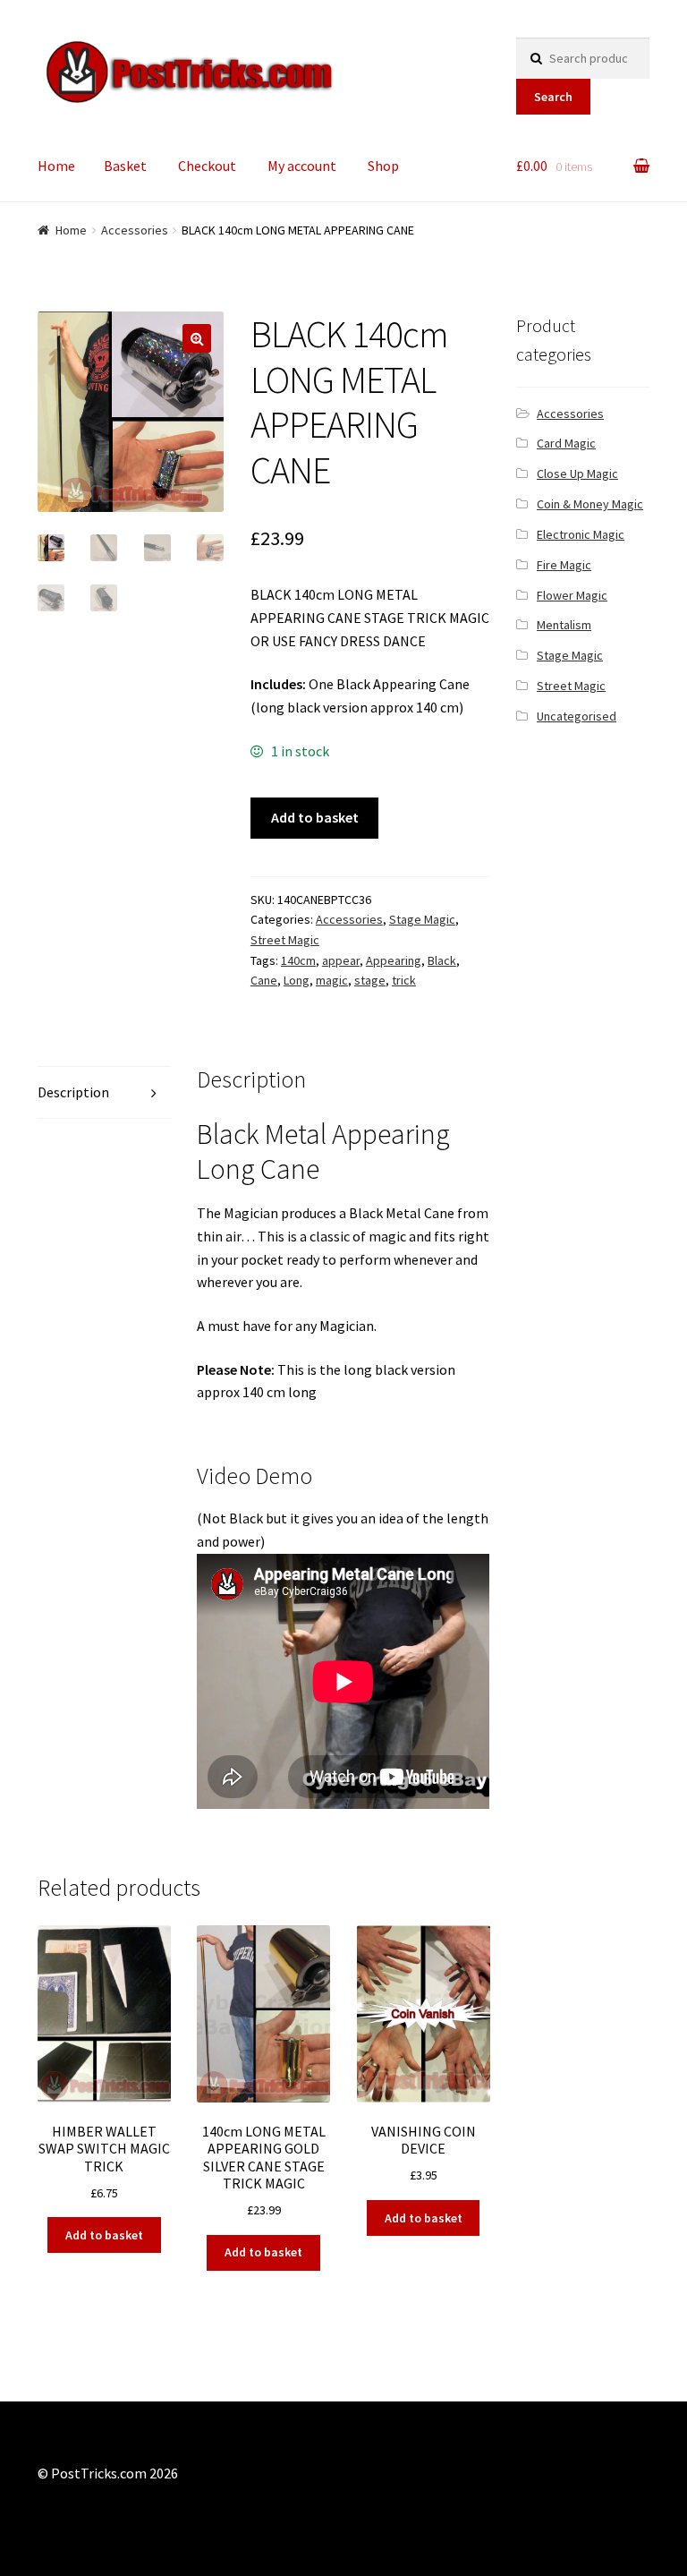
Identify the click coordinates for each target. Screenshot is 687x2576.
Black (442, 960)
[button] (197, 338)
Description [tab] (73, 1092)
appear (341, 960)
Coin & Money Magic (590, 504)
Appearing (394, 960)
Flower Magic (572, 595)
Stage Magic (422, 919)
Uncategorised (577, 716)
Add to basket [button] (104, 2235)
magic (332, 980)
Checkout (207, 166)
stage (370, 980)
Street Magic (285, 940)
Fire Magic (564, 565)
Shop (383, 166)
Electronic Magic (581, 534)
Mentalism (564, 625)
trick (404, 980)
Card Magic (566, 443)
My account (302, 166)
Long (297, 980)
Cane (264, 980)
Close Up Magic (577, 473)
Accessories (135, 230)
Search (553, 97)
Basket (125, 166)
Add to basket (315, 817)
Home (56, 166)
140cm (298, 960)
